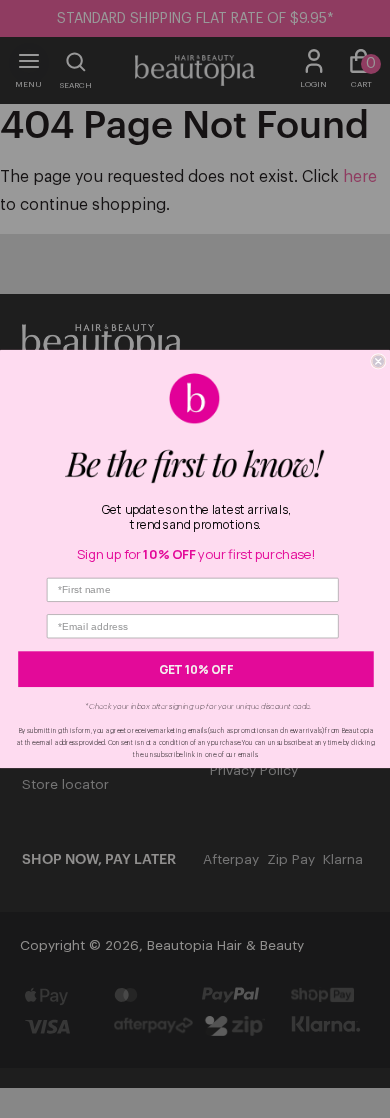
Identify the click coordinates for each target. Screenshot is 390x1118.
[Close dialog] (378, 361)
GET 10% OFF (196, 669)
